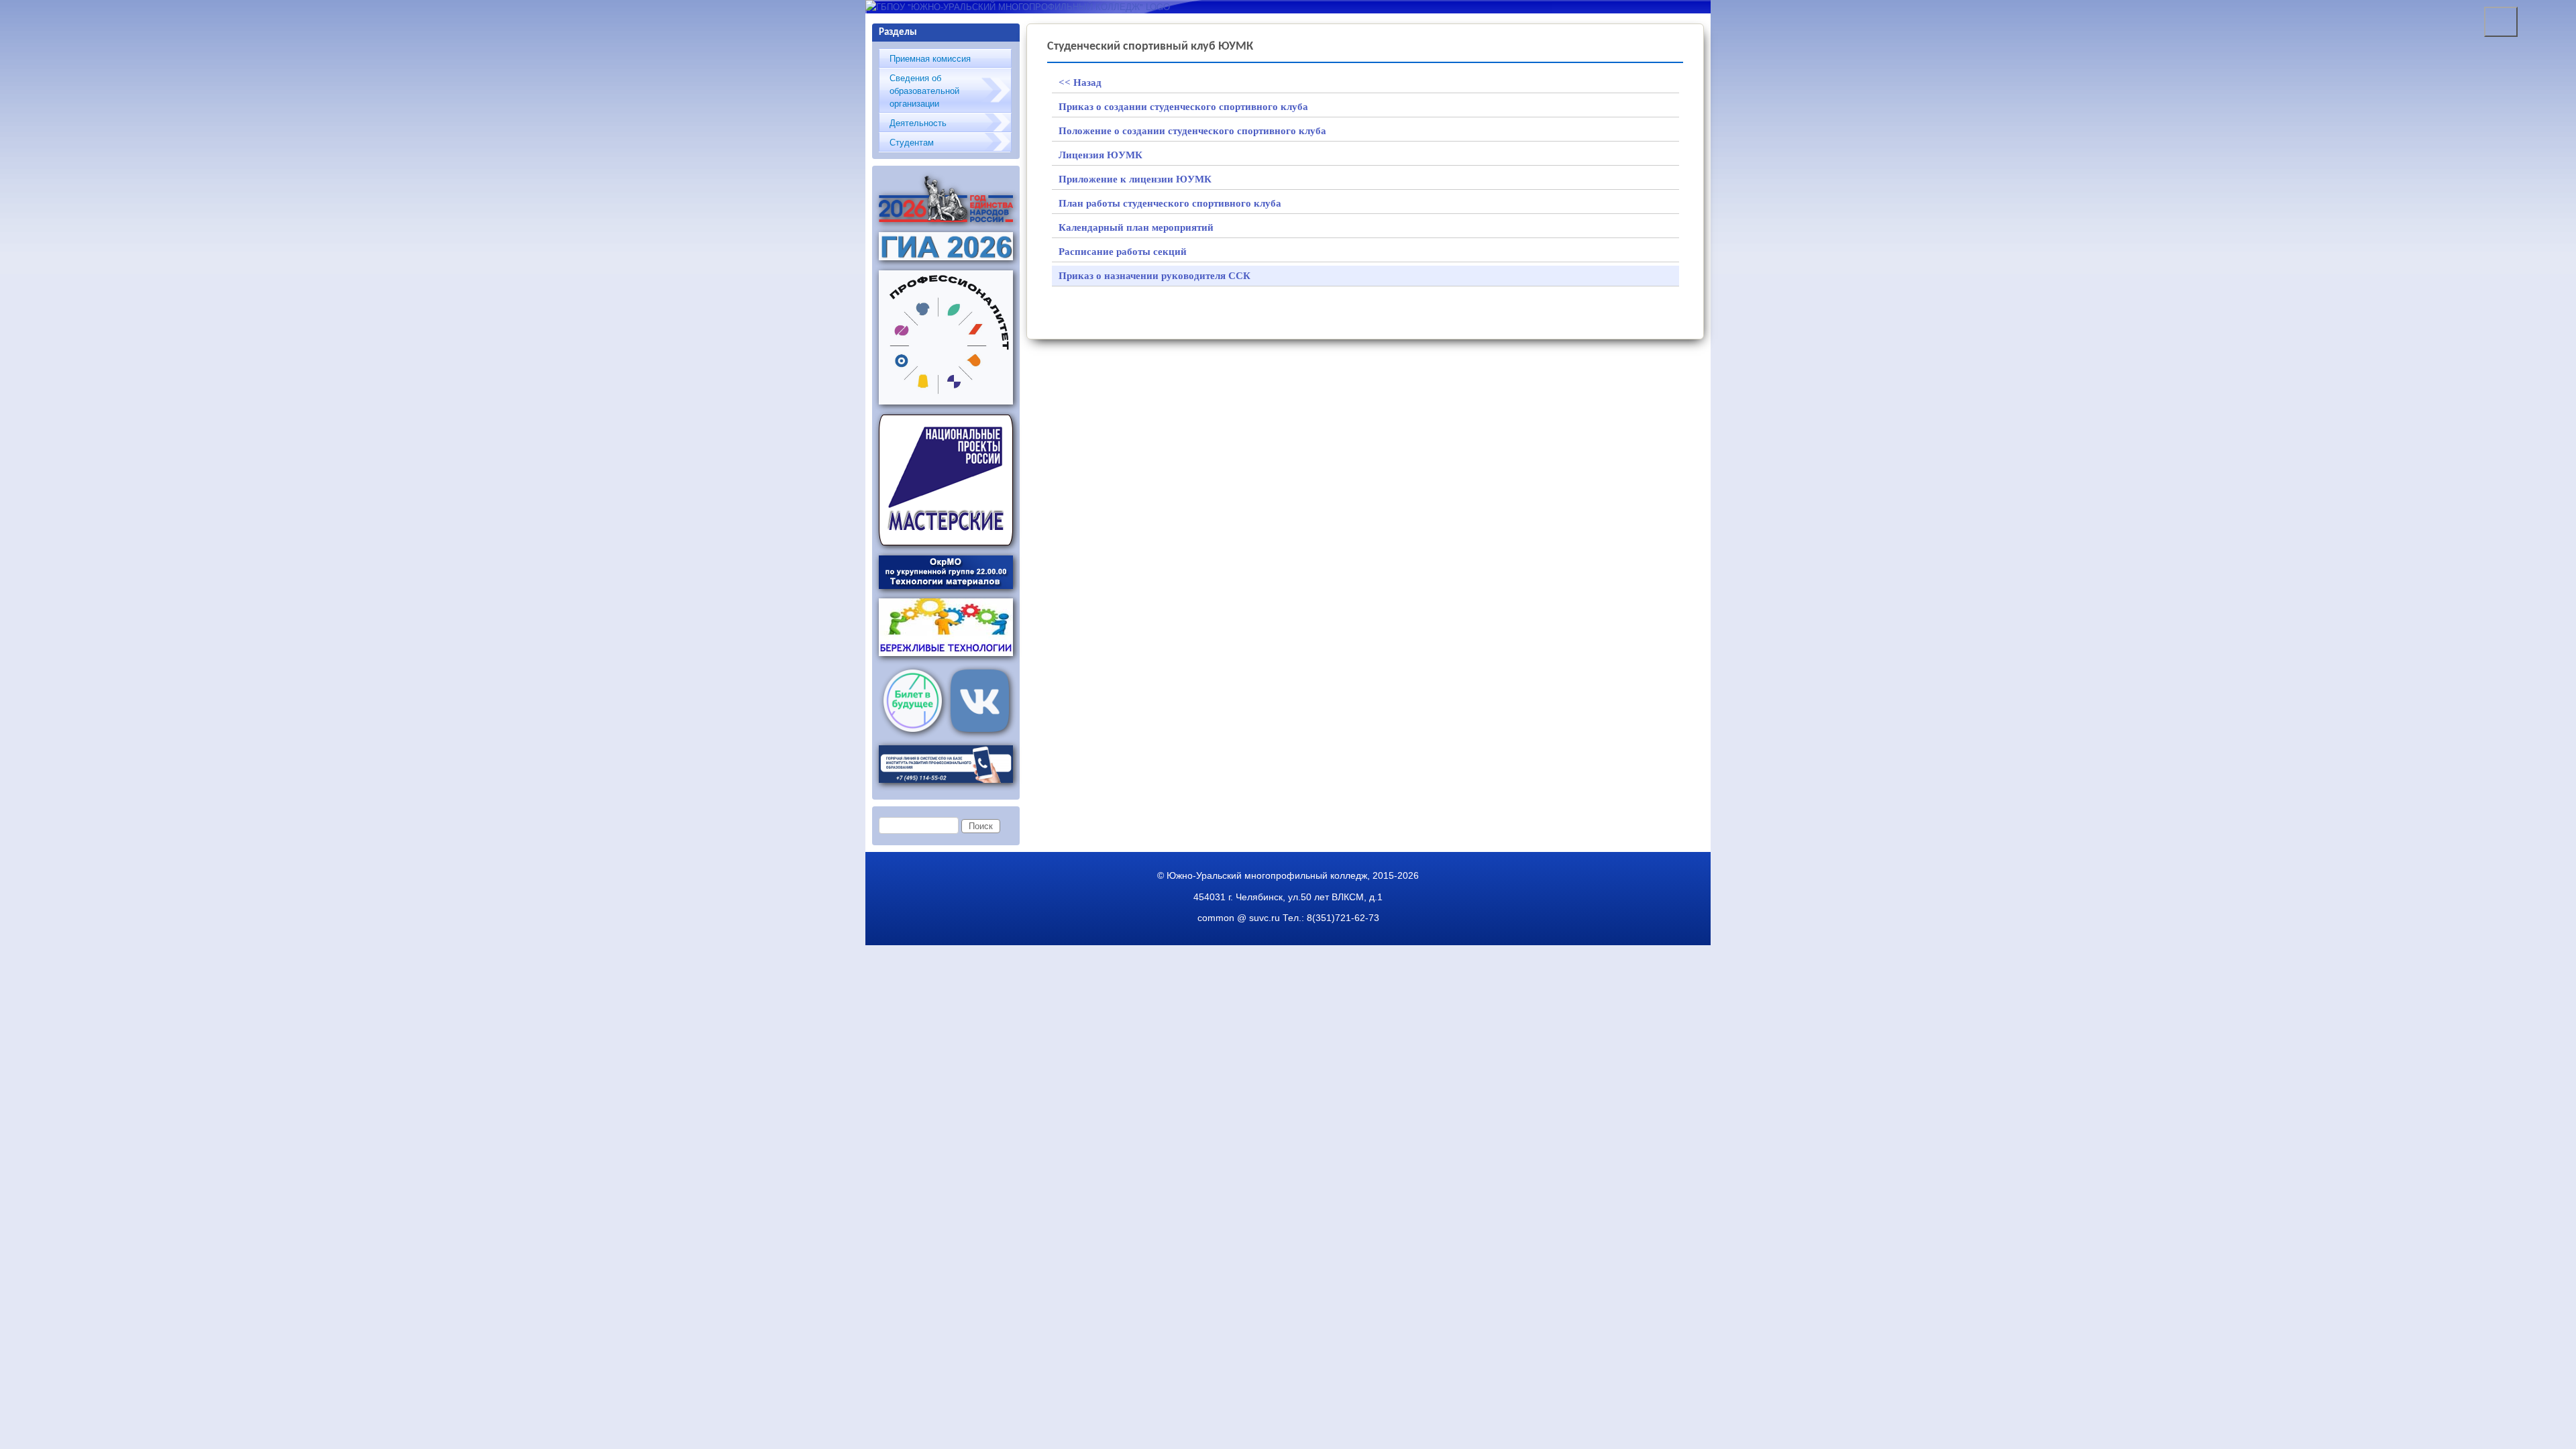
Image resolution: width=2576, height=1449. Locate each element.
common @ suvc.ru (1239, 918)
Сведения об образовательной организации (924, 90)
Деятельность (918, 122)
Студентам (912, 142)
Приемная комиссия (930, 58)
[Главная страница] (1018, 6)
